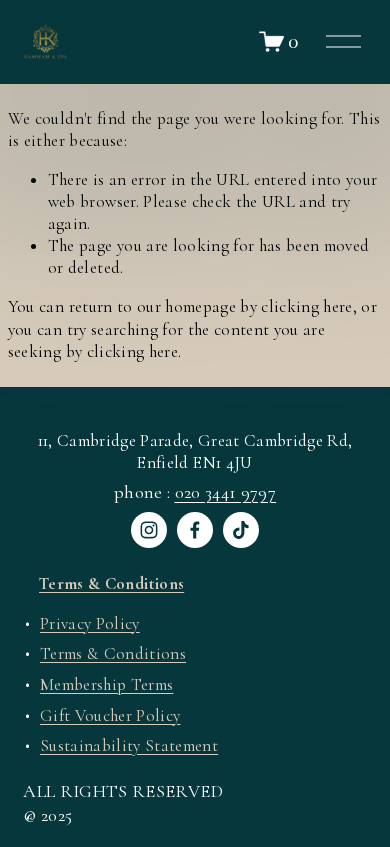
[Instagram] (149, 530)
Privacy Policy (90, 623)
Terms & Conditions (113, 653)
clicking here (306, 306)
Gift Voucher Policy (110, 715)
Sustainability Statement (129, 745)
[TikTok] (241, 530)
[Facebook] (195, 530)
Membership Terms (106, 684)
